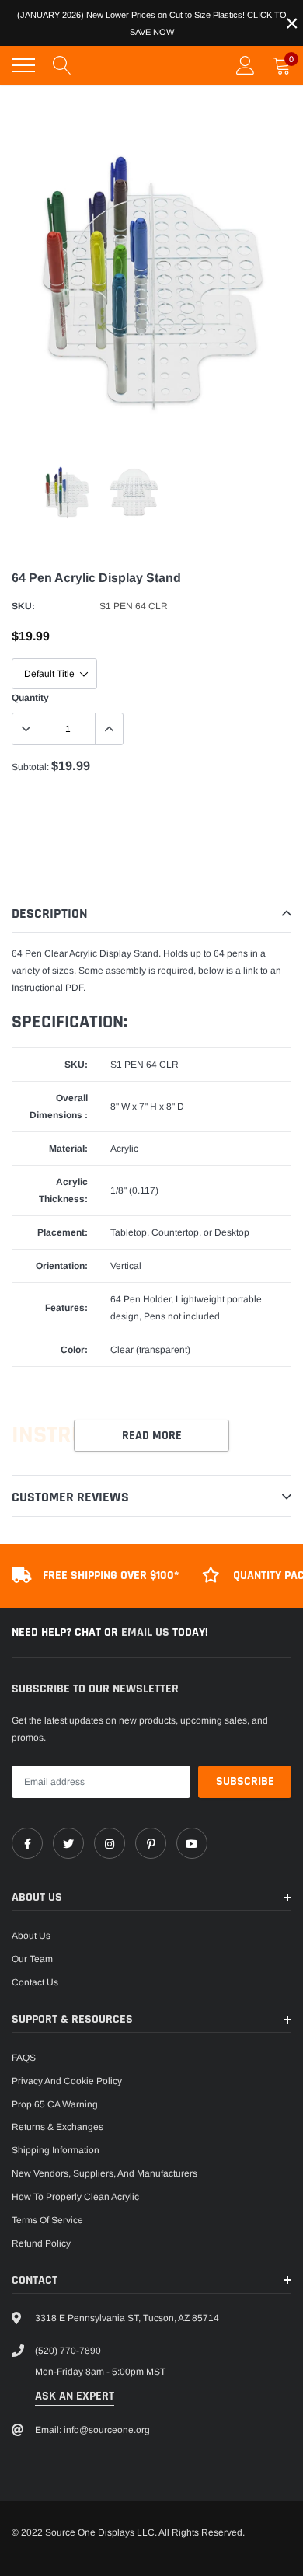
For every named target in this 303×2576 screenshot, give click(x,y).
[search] (62, 65)
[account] (246, 65)
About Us (31, 1936)
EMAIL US (147, 1632)
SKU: (23, 606)
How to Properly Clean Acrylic (75, 2197)
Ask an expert (75, 2396)
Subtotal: (30, 767)
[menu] (23, 65)
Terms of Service (47, 2220)
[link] (27, 1843)
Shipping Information (56, 2150)
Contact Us (35, 1982)
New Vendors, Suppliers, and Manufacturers (104, 2173)
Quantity (30, 698)
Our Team (32, 1959)
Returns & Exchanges (57, 2127)
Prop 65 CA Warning (55, 2104)
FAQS (24, 2058)
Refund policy (41, 2243)
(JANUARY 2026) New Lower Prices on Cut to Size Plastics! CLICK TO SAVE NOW (152, 23)
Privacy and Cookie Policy (67, 2081)
